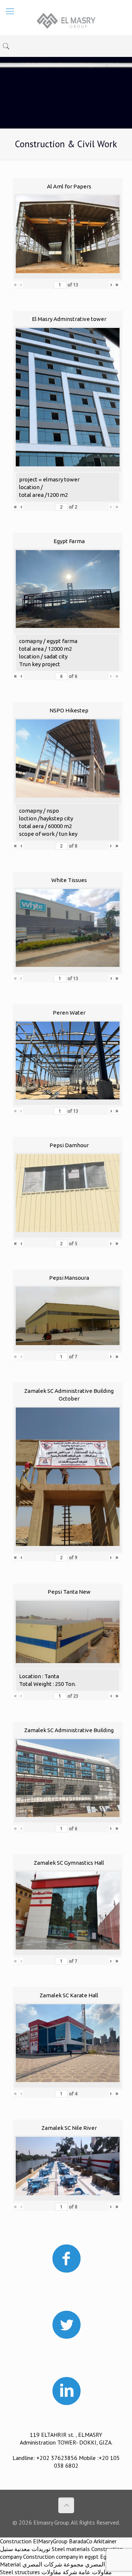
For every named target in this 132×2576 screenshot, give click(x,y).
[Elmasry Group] (66, 20)
